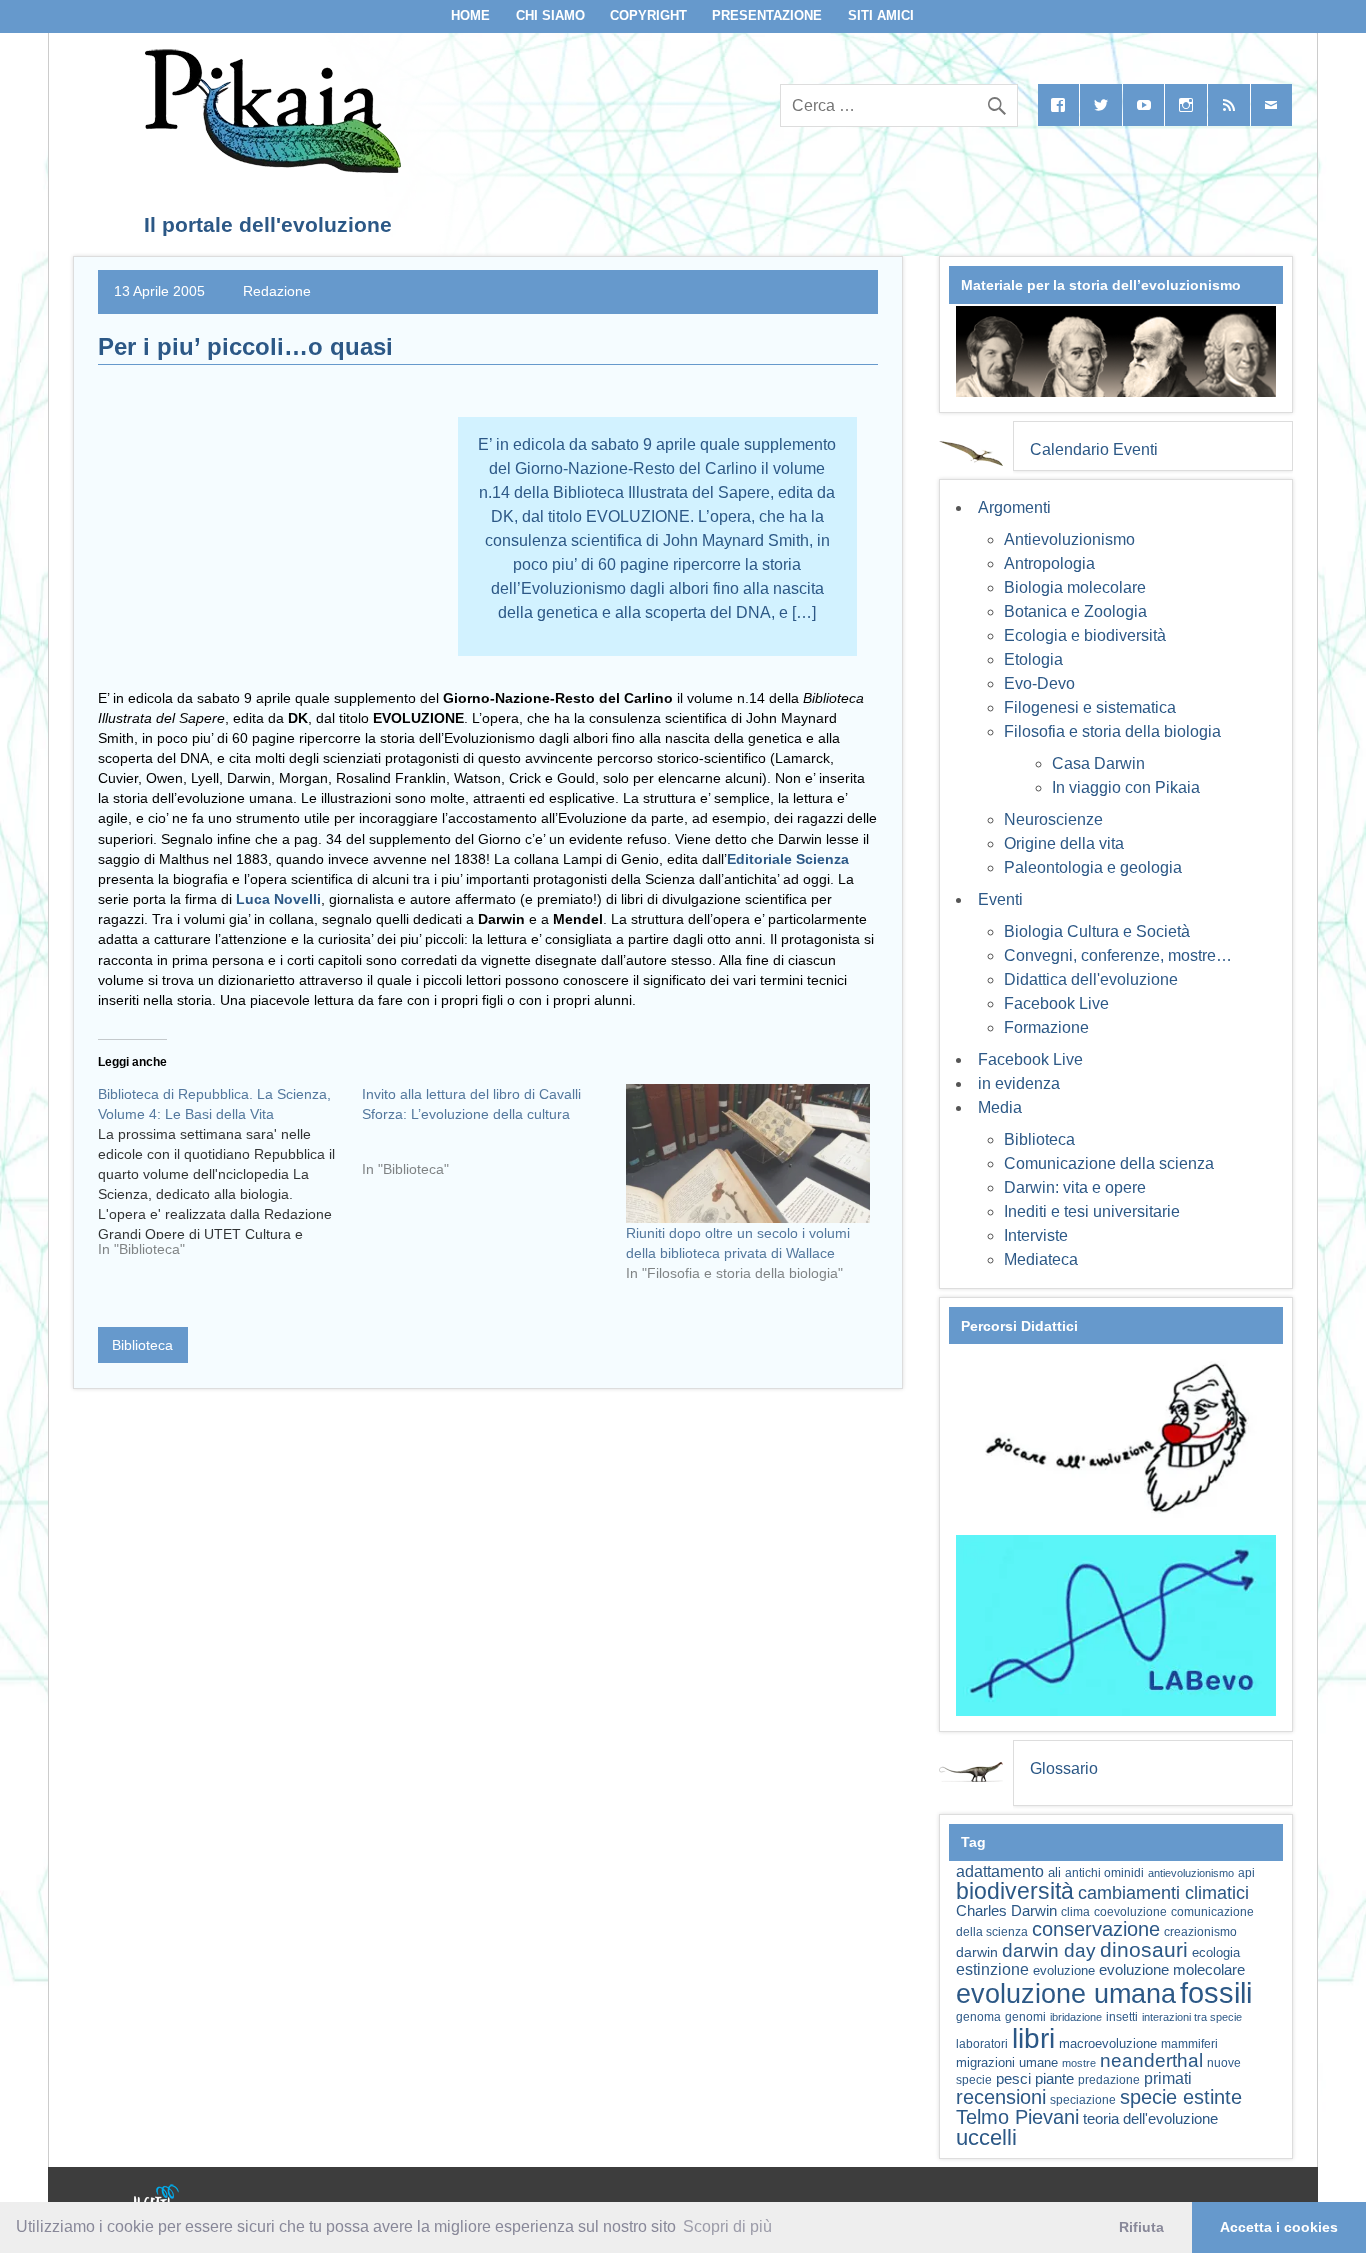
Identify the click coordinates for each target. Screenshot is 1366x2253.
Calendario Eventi (1094, 449)
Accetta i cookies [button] (1279, 2227)
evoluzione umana (1066, 1994)
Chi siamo (550, 15)
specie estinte (1181, 2097)
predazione (1109, 2079)
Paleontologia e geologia (1093, 867)
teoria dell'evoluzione (1150, 2118)
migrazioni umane (1007, 2062)
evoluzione (1064, 1970)
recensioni (1001, 2097)
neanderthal (1151, 2060)
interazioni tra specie (1192, 2017)
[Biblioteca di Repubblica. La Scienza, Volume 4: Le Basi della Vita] (230, 1179)
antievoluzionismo (1191, 1873)
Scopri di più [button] (727, 2226)
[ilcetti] (157, 2198)
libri (1033, 2038)
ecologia (1216, 1953)
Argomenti (1014, 507)
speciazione (1083, 2100)
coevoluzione (1130, 1912)
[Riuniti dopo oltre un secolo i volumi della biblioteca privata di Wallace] (748, 1153)
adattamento (1000, 1871)
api (1246, 1873)
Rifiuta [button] (1141, 2227)
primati (1168, 2078)
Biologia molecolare (1075, 587)
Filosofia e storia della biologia (1112, 731)
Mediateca (1041, 1259)
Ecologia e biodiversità (1085, 635)
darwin (977, 1952)
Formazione (1046, 1027)
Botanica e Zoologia (1075, 611)
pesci (1013, 2079)
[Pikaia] (269, 167)
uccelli (986, 2137)
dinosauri (1144, 1949)
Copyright (648, 15)
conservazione (1096, 1929)
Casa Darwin (1098, 763)
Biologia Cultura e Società (1097, 931)
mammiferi (1189, 2044)
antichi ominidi (1104, 1873)
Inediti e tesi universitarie (1092, 1211)
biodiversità (1015, 1891)
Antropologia (1049, 563)
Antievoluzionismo (1069, 539)
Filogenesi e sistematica (1090, 707)
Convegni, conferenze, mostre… (1118, 955)
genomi (1025, 2017)
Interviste (1036, 1235)
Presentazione (767, 15)
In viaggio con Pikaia (1126, 787)
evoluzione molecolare (1172, 1969)
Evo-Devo (1039, 683)
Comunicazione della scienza (1109, 1163)
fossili (1216, 1992)
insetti (1122, 2017)
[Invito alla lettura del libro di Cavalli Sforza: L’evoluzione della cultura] (494, 1139)
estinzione (992, 1969)
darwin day (1049, 1950)
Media (1000, 1107)
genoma (978, 2016)
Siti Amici (881, 15)
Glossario (1064, 1768)
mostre (1079, 2063)
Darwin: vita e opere (1075, 1187)
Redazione (277, 291)
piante (1054, 2079)
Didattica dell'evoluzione (1091, 979)
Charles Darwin (1006, 1911)
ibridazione (1076, 2017)
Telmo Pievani (1017, 2117)
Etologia (1033, 659)
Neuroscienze (1053, 819)
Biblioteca (142, 1345)
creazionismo (1200, 1931)
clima (1075, 1912)
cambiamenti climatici (1163, 1892)
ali (1054, 1872)
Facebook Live (1056, 1003)
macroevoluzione (1108, 2043)
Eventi (1000, 899)
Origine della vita (1064, 843)
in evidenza (1019, 1083)
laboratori (982, 2043)
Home (470, 15)
